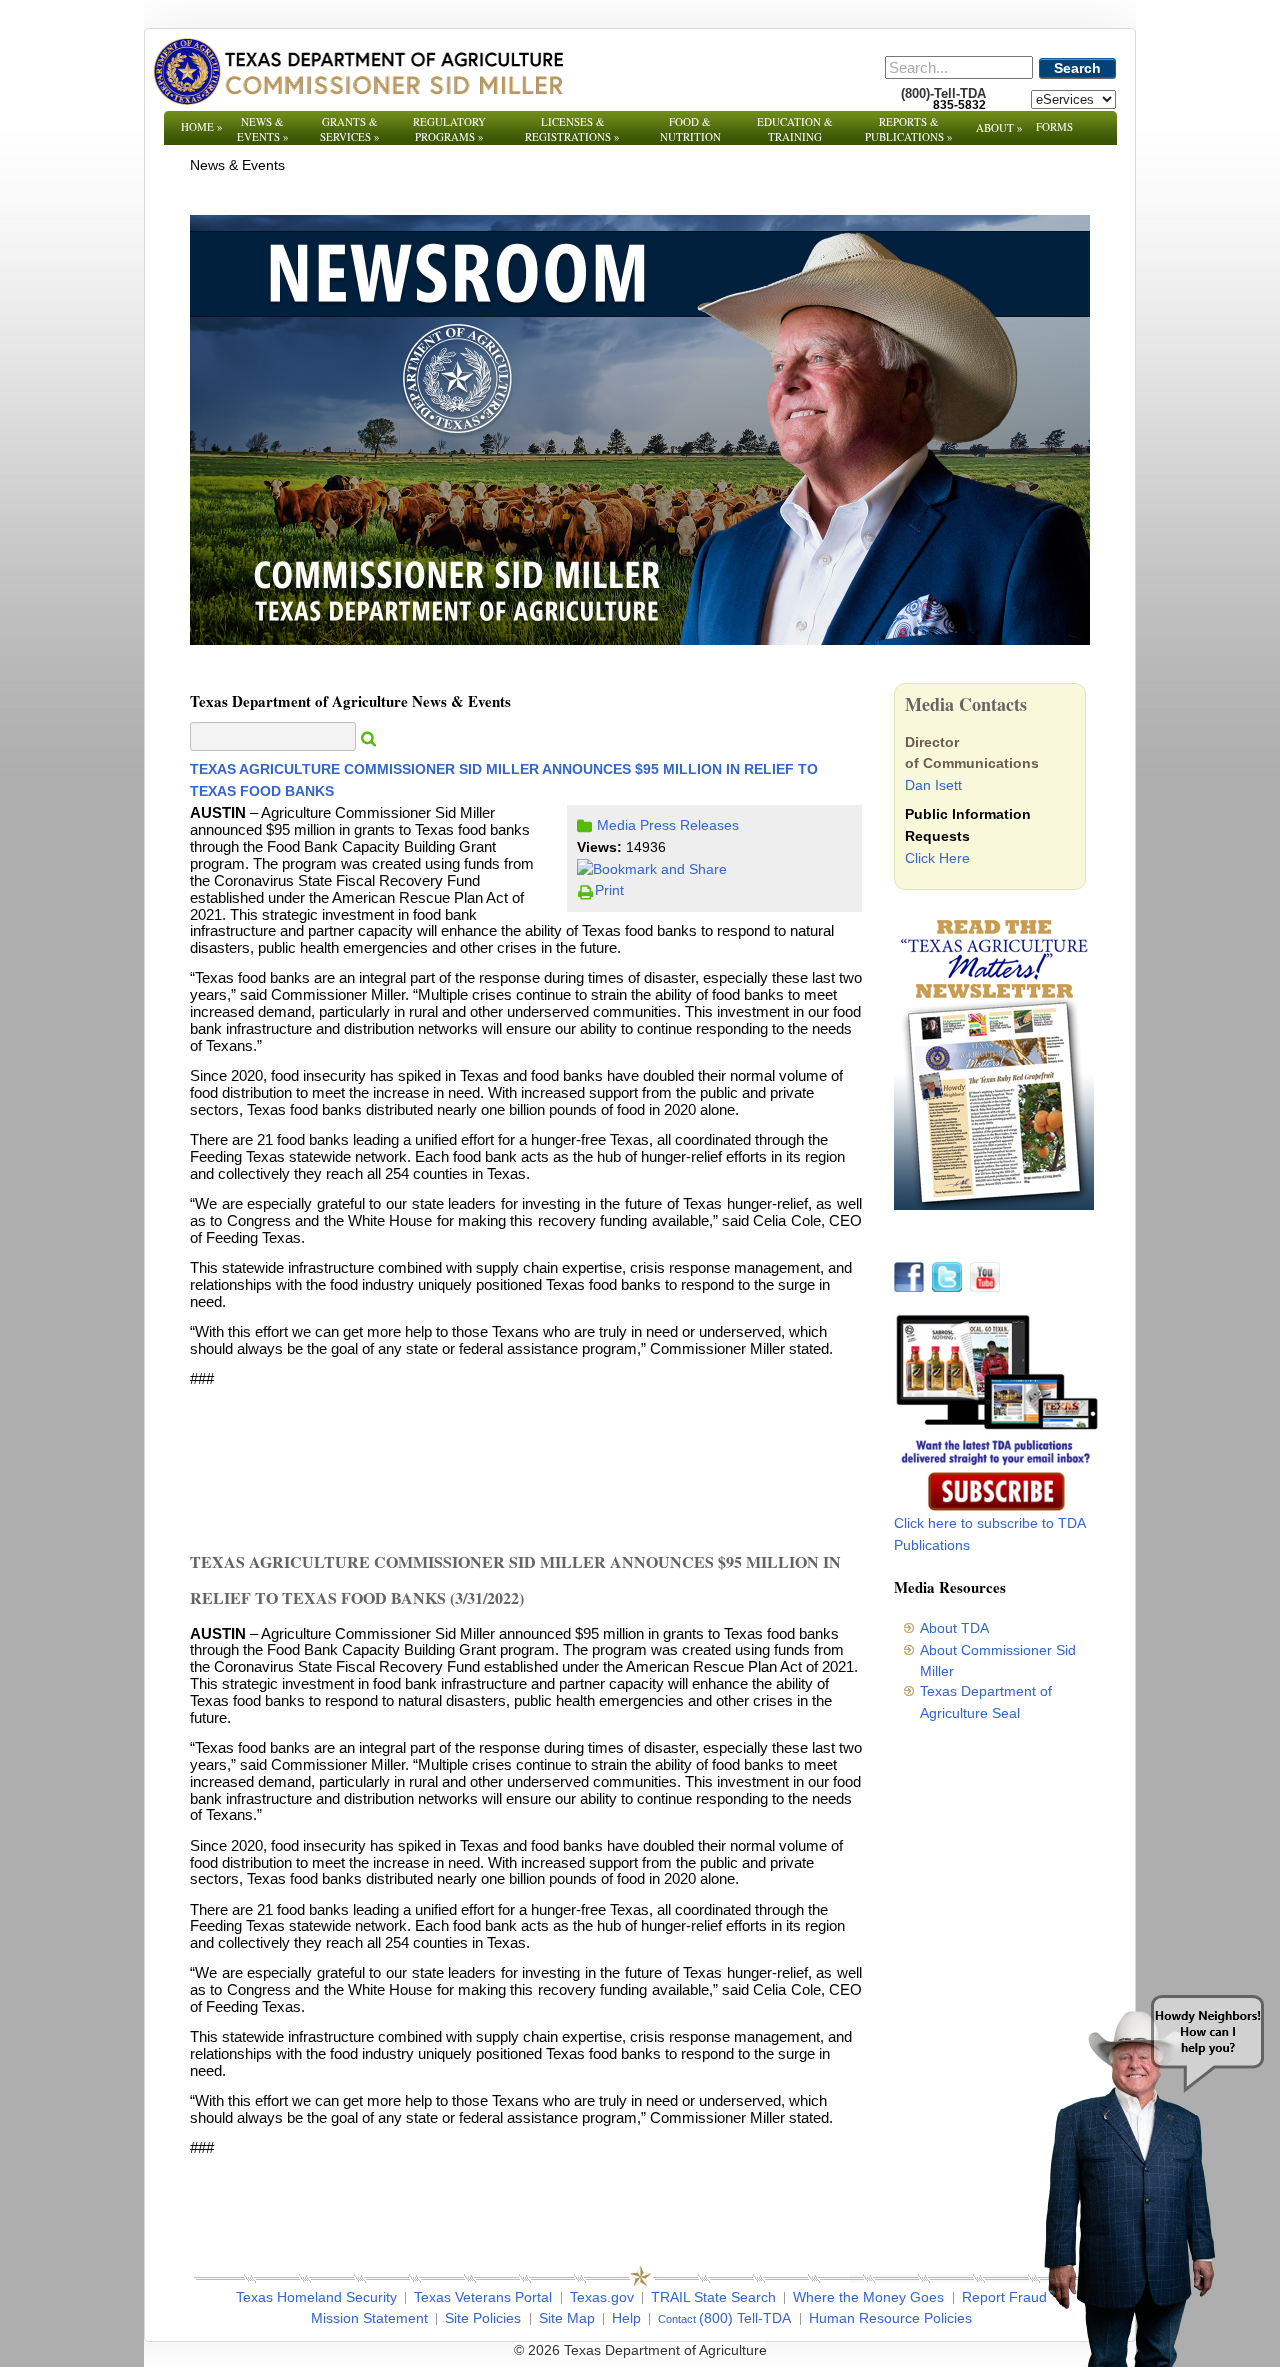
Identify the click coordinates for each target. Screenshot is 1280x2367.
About (999, 127)
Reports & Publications (909, 129)
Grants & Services (350, 129)
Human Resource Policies (890, 2318)
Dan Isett (933, 785)
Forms (1054, 126)
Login (909, 2350)
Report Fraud (1004, 2297)
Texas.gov (602, 2297)
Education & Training (795, 129)
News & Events (263, 129)
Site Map (567, 2318)
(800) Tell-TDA (745, 2318)
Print (609, 890)
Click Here (937, 858)
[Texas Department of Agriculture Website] (357, 71)
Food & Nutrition (690, 129)
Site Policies (483, 2318)
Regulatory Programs (449, 129)
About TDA (954, 1628)
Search (1077, 68)
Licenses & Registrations (572, 129)
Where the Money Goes (868, 2297)
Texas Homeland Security (316, 2297)
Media (616, 825)
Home (202, 126)
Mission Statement (369, 2318)
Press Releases (689, 825)
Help (626, 2318)
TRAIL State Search (713, 2297)
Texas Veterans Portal (483, 2297)
